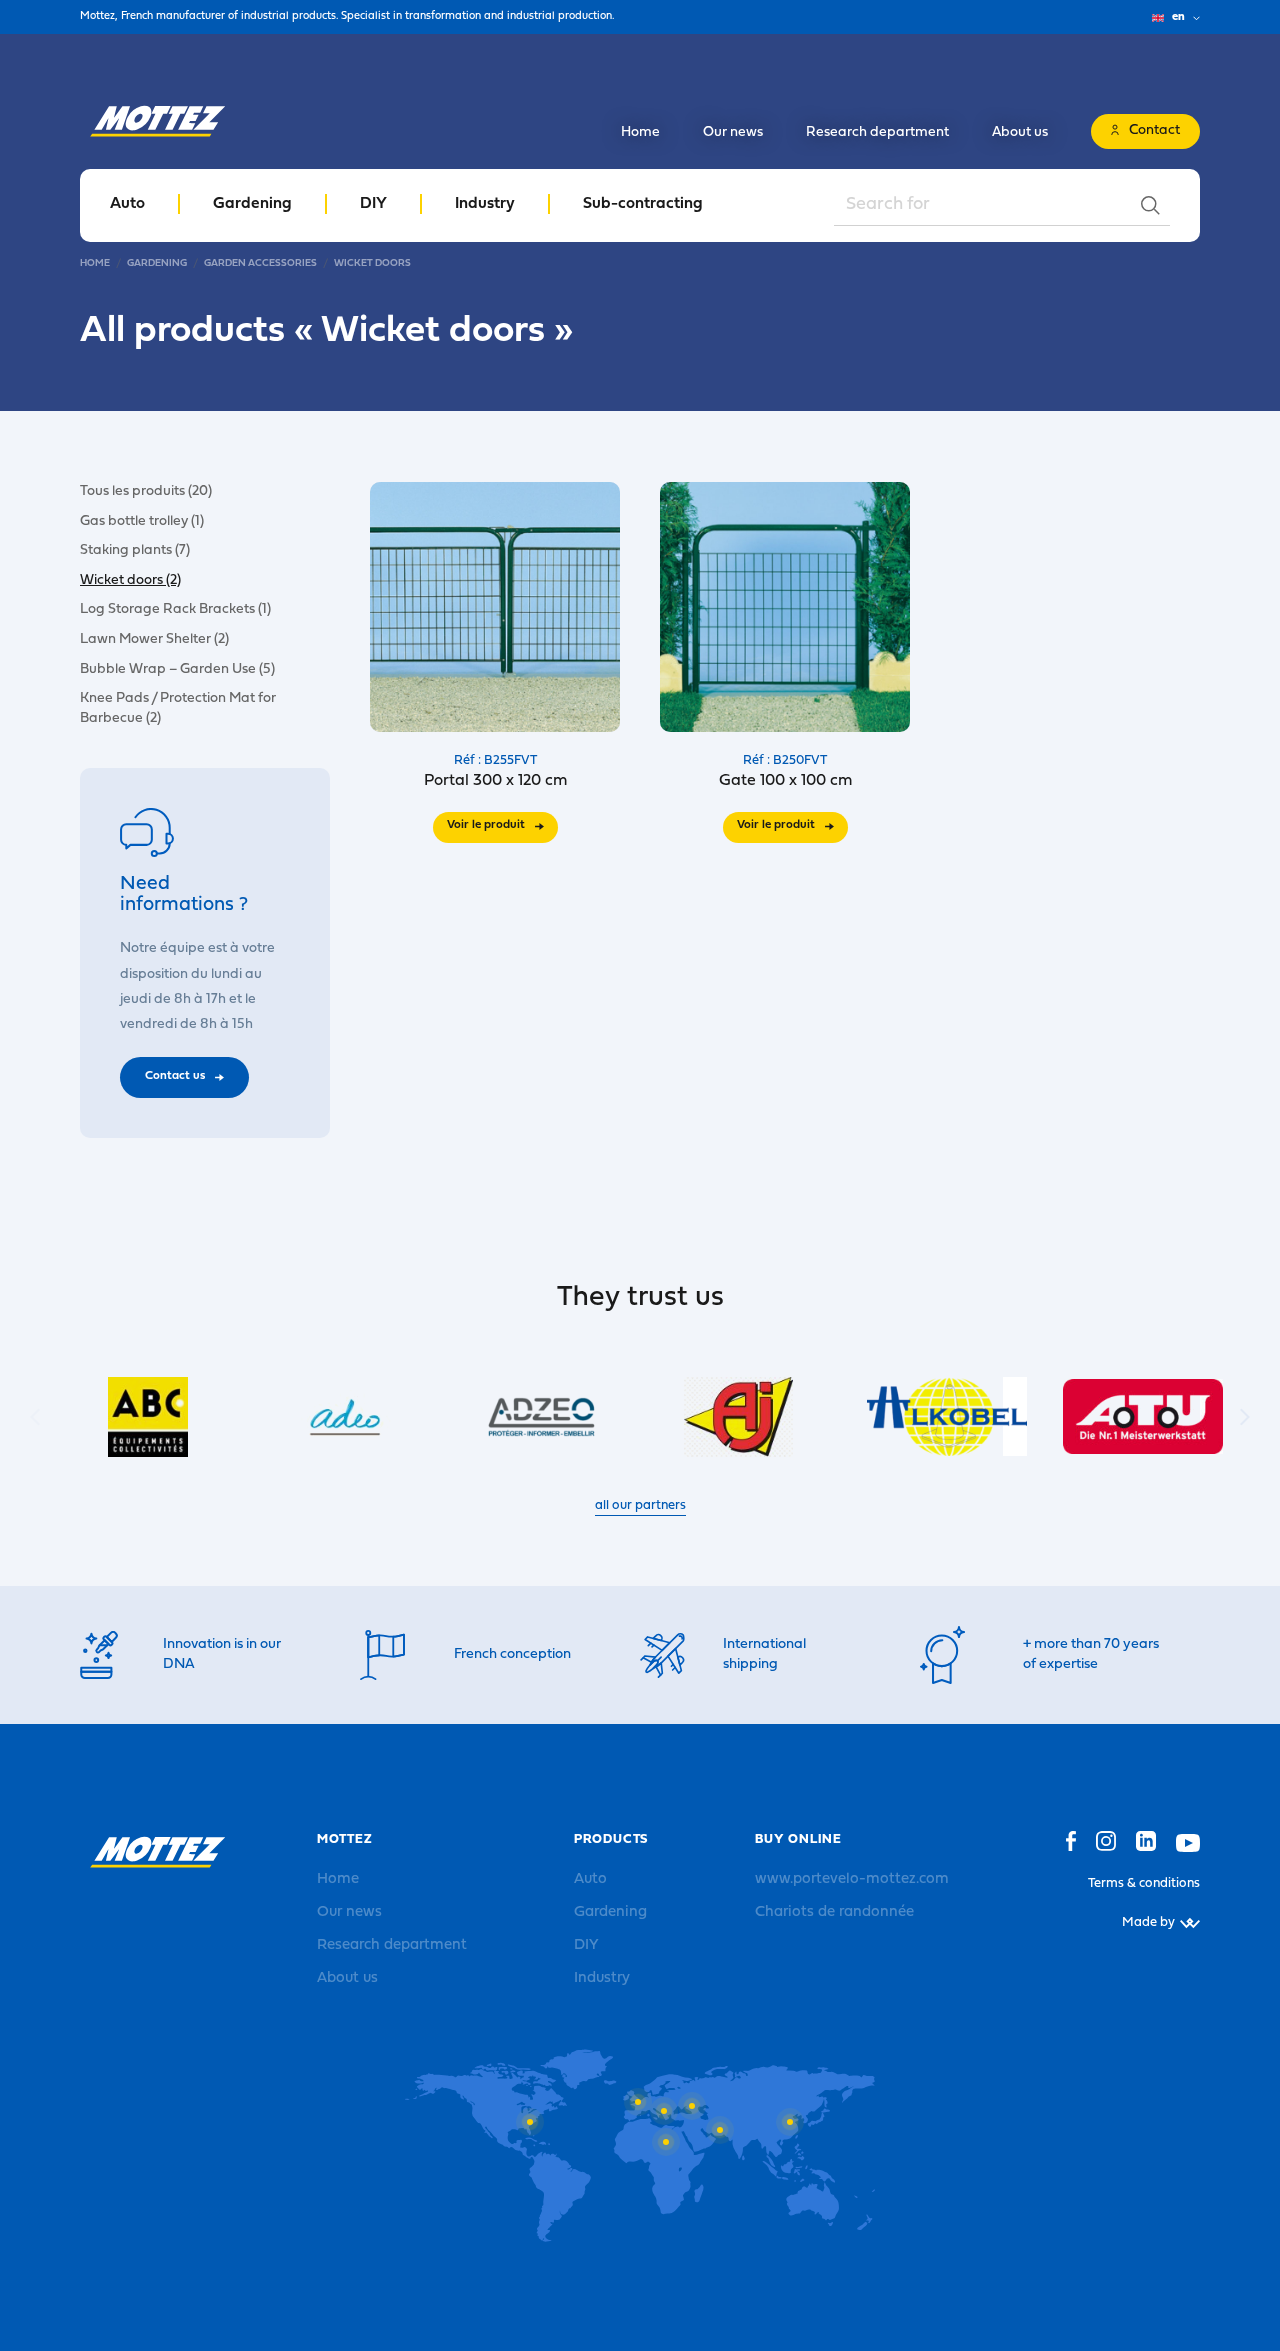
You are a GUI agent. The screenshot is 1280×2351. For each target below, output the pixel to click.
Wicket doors (372, 263)
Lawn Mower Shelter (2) (154, 639)
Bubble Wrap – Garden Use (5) (177, 668)
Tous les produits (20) (146, 491)
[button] (1245, 1416)
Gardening (157, 263)
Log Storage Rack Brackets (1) (175, 609)
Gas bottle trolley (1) (142, 520)
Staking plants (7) (135, 550)
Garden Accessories (260, 263)
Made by (1148, 1922)
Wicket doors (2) (130, 579)
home (95, 263)
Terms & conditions (1144, 1883)
